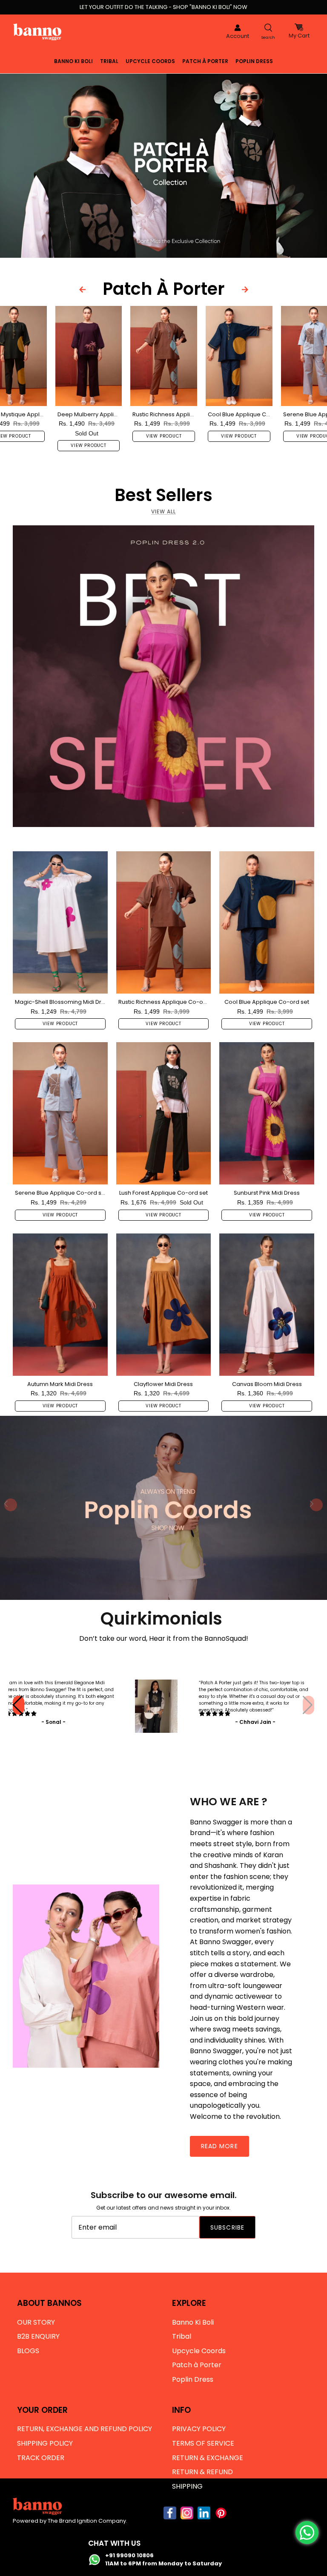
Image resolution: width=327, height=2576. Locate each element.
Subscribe (227, 2227)
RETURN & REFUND (202, 2472)
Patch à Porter (205, 61)
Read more (219, 2146)
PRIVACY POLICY (199, 2429)
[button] (308, 1705)
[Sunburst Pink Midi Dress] (267, 1113)
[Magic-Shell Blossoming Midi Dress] (60, 922)
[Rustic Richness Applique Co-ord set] (164, 356)
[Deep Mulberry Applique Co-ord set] (89, 356)
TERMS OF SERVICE (203, 2443)
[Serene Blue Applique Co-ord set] (60, 1113)
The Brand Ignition (72, 2521)
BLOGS (28, 2351)
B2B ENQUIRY (38, 2336)
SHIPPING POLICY (45, 2443)
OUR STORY (36, 2322)
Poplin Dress (254, 61)
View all (163, 511)
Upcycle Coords (150, 61)
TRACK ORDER (41, 2458)
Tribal (109, 61)
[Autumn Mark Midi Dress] (60, 1305)
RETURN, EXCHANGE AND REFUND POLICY (85, 2429)
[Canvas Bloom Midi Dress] (267, 1305)
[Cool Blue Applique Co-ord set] (239, 356)
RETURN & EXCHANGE (208, 2458)
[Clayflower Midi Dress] (164, 1305)
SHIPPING (187, 2486)
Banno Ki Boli (73, 61)
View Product (89, 445)
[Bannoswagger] (37, 32)
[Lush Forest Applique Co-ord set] (164, 1113)
